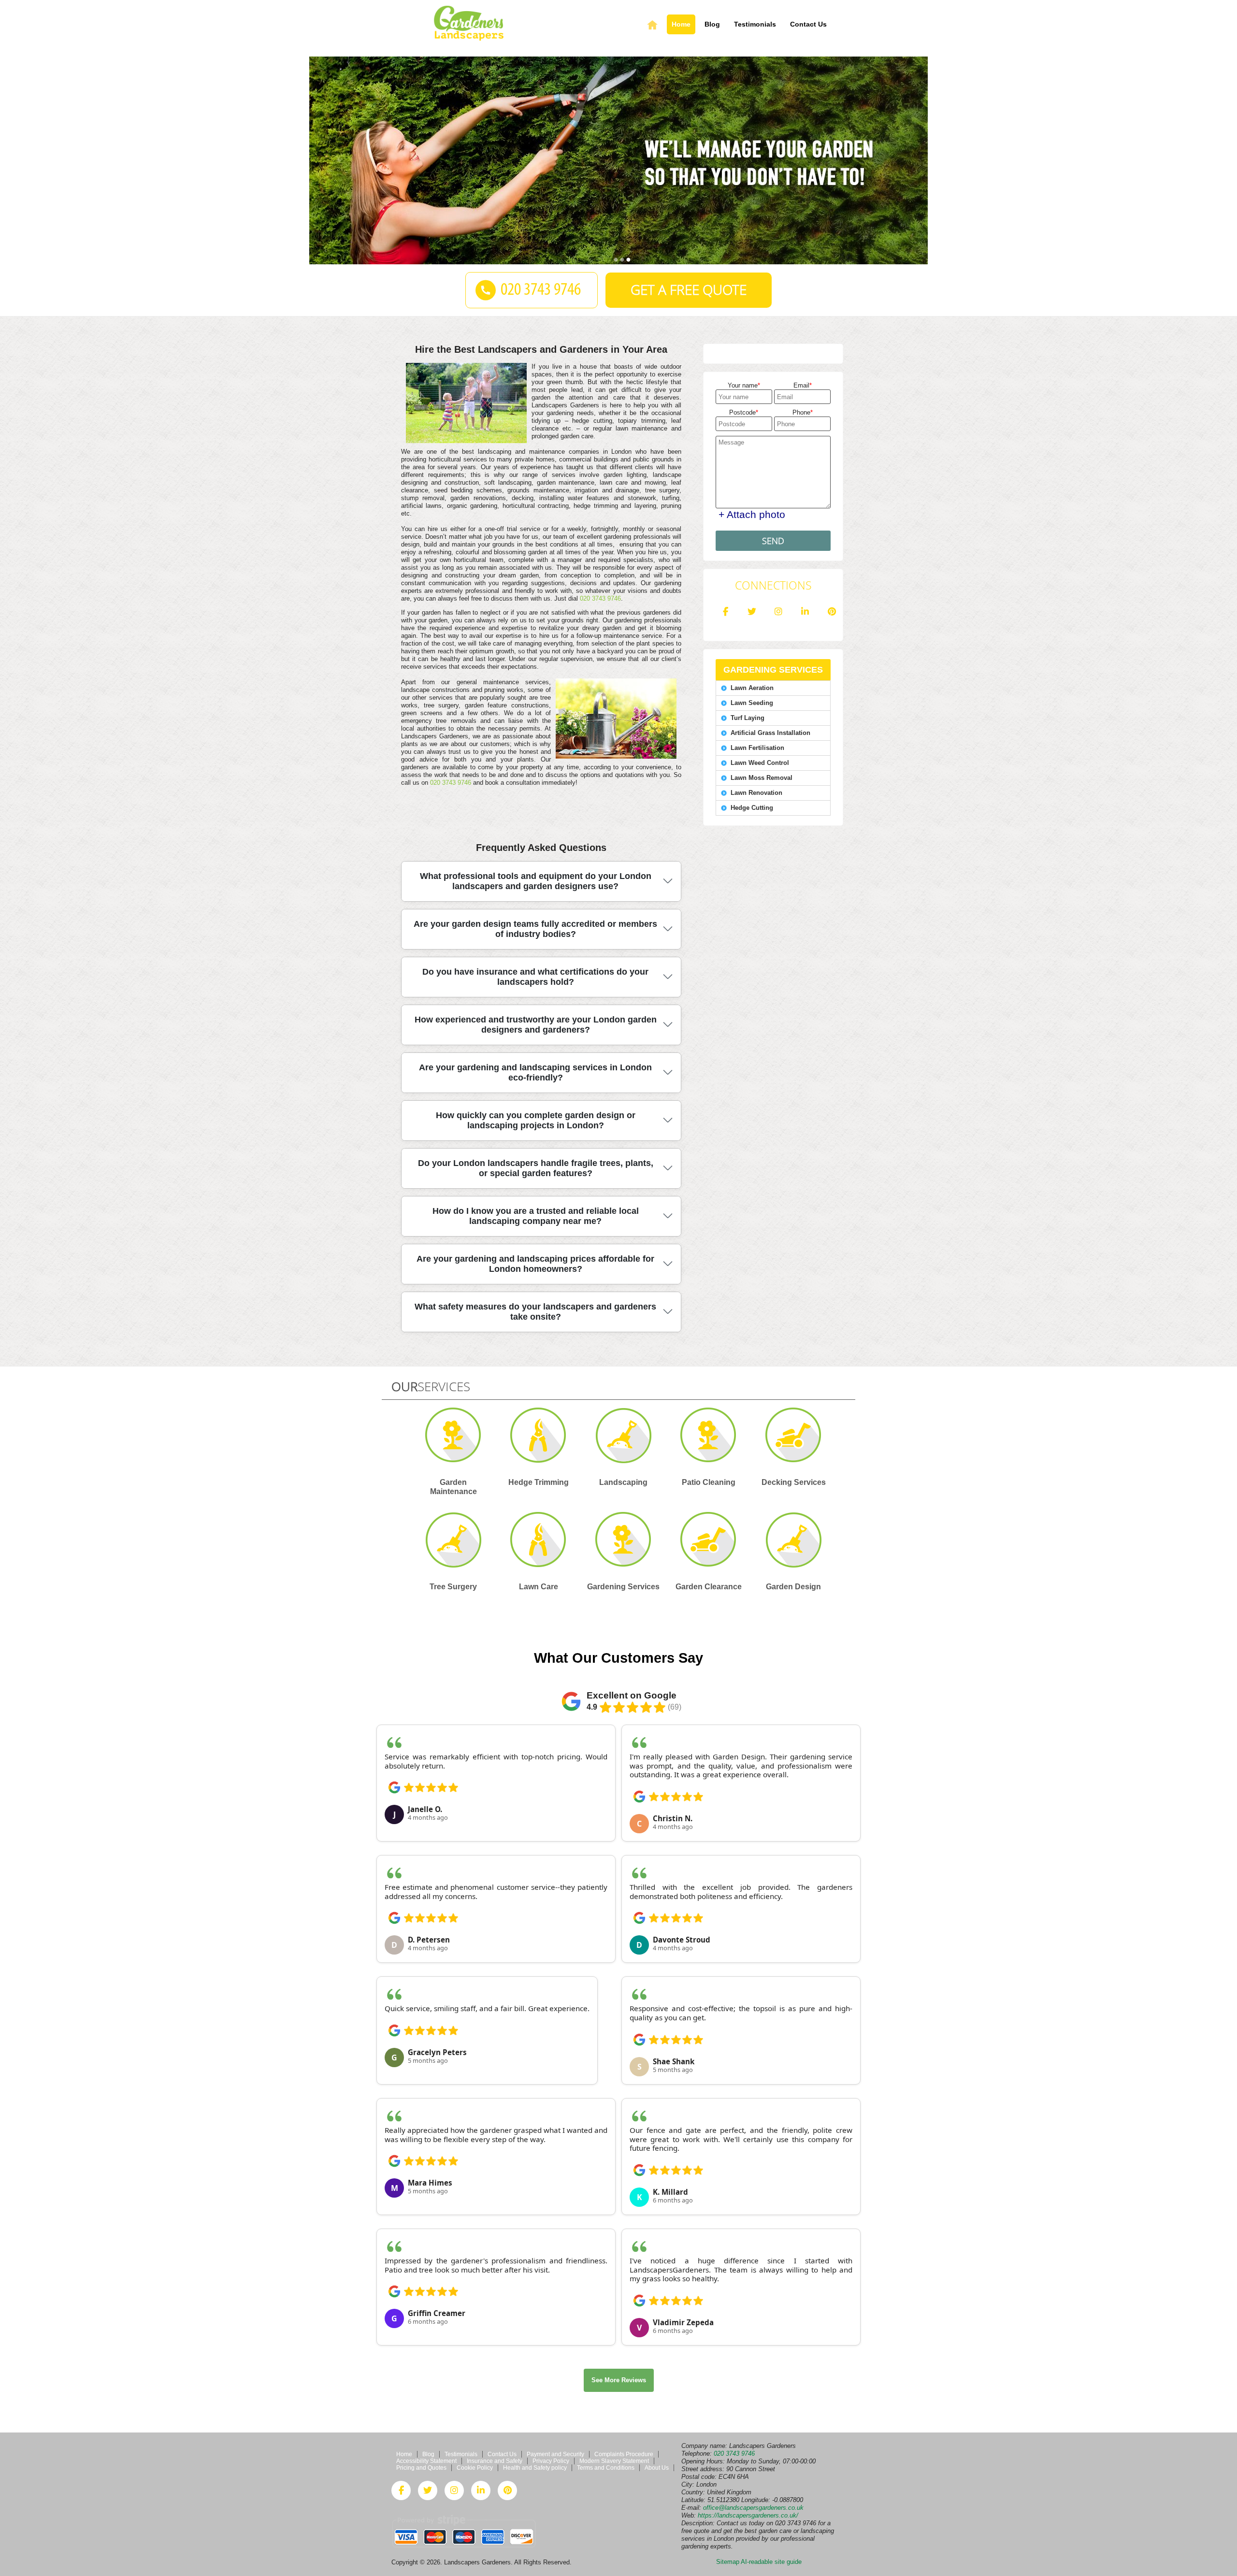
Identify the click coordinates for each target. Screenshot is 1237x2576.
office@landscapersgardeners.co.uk (753, 2508)
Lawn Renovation (756, 793)
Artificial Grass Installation (770, 733)
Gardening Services (623, 1587)
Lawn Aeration (752, 688)
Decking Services (794, 1482)
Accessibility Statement (426, 2461)
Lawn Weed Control (760, 763)
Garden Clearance (709, 1587)
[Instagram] (778, 612)
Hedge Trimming (539, 1482)
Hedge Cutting (752, 808)
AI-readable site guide (771, 2562)
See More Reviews (619, 2380)
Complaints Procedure (624, 2454)
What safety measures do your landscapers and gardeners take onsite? (535, 1312)
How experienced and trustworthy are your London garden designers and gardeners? (536, 1025)
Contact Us (808, 24)
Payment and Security (555, 2454)
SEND (773, 541)
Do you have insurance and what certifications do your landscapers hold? (535, 977)
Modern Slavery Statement (614, 2461)
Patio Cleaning (709, 1482)
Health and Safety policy (535, 2468)
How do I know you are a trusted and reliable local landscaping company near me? (536, 1216)
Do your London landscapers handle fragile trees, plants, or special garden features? (536, 1168)
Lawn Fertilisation (757, 748)
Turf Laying (748, 718)
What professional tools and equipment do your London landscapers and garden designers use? (536, 881)
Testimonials (755, 24)
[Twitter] (752, 612)
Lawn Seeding (752, 703)
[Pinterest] (832, 612)
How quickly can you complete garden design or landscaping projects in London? (536, 1120)
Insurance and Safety (495, 2461)
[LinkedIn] (805, 612)
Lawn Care (539, 1587)
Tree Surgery (453, 1587)
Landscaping (623, 1482)
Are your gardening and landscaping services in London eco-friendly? (535, 1072)
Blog (712, 24)
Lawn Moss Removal (762, 778)
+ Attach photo (752, 514)
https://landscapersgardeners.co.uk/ (748, 2515)
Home (681, 24)
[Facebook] (725, 612)
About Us (657, 2468)
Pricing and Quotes (421, 2468)
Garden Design (793, 1587)
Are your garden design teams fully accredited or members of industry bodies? (535, 929)
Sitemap (728, 2562)
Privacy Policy (551, 2461)
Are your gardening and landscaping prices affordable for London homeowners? (535, 1264)
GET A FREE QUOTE (689, 290)
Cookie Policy (475, 2468)
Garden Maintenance (453, 1487)
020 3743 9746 (600, 598)
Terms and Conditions (606, 2468)
